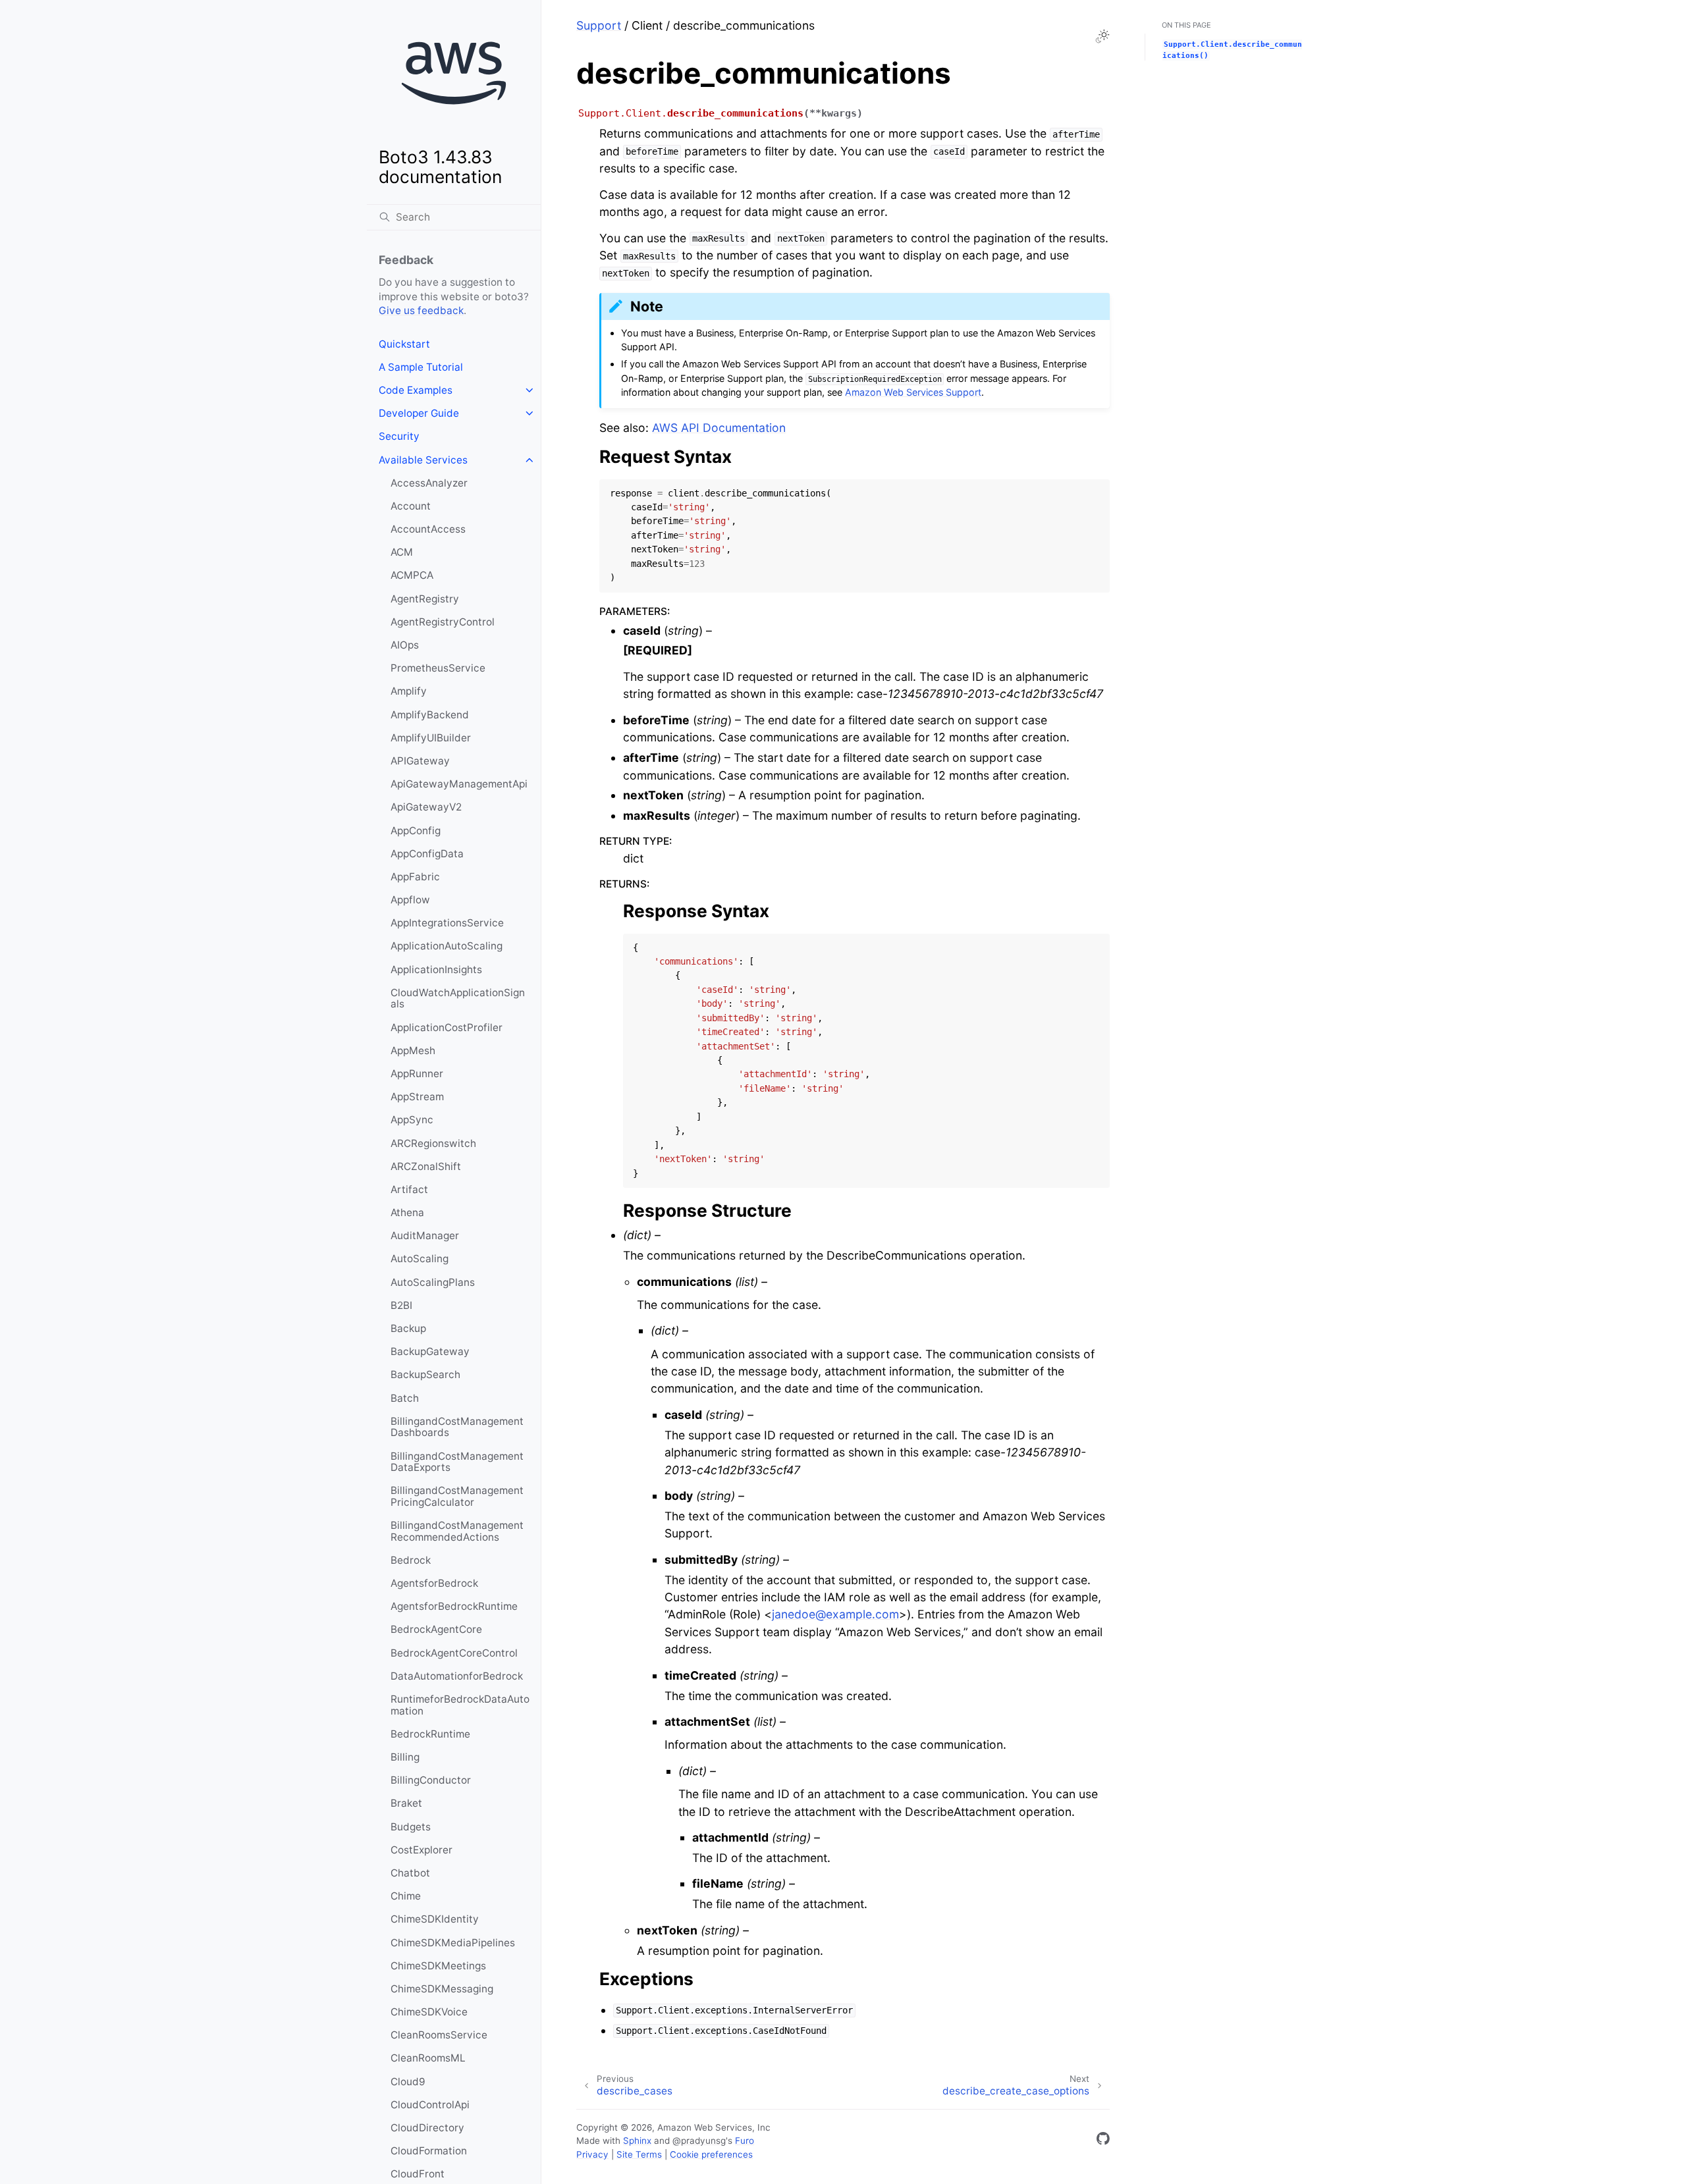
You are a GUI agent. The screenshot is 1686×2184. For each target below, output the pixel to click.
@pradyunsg (699, 2141)
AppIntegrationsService (447, 923)
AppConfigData (427, 854)
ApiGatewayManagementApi (459, 784)
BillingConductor (431, 1780)
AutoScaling (420, 1259)
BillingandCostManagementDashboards (457, 1427)
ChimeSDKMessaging (442, 1989)
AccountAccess (428, 529)
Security (399, 436)
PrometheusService (438, 668)
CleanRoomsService (439, 2035)
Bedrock (411, 1560)
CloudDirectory (427, 2128)
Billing (405, 1757)
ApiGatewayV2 (426, 807)
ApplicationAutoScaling (447, 946)
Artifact (409, 1189)
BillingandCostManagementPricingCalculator (457, 1496)
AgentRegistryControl (443, 622)
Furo (745, 2141)
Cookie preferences (711, 2154)
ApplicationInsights (436, 970)
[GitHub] (1103, 2141)
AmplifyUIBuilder (431, 738)
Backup (408, 1328)
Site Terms (639, 2154)
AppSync (412, 1120)
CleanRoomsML (428, 2058)
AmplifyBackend (430, 715)
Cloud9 (408, 2082)
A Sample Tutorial (421, 367)
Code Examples (416, 390)
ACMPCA (412, 575)
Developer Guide (419, 413)
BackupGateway (430, 1351)
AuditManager (425, 1236)
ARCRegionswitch (433, 1143)
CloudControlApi (430, 2105)
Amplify (409, 691)
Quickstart (404, 344)
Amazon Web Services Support (913, 392)
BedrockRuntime (430, 1734)
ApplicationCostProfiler (447, 1027)
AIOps (405, 645)
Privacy (592, 2154)
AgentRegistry (425, 599)
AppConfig (416, 831)
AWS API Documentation (719, 428)
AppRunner (417, 1074)
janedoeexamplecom (835, 1614)
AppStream (417, 1097)
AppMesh (413, 1051)
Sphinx (637, 2141)
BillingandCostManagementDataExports (457, 1462)
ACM (402, 552)
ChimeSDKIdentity (435, 1919)
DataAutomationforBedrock (457, 1676)
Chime (406, 1896)
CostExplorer (421, 1850)
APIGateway (420, 761)
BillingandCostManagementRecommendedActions (457, 1531)
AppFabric (415, 877)
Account (411, 506)
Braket (406, 1803)
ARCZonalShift (426, 1166)
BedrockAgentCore (436, 1629)
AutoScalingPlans (433, 1282)
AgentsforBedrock (434, 1583)
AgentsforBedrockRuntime (454, 1606)
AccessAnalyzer (429, 483)
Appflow (410, 900)
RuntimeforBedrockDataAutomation (460, 1705)
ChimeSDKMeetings (438, 1966)
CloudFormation (429, 2151)
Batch (405, 1398)
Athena (407, 1212)
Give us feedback (421, 310)
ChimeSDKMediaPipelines (453, 1943)
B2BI (401, 1305)
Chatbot (410, 1873)
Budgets (411, 1827)
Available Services (423, 460)
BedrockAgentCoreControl (454, 1653)
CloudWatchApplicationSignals (458, 999)
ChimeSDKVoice (429, 2012)
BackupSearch (425, 1374)
